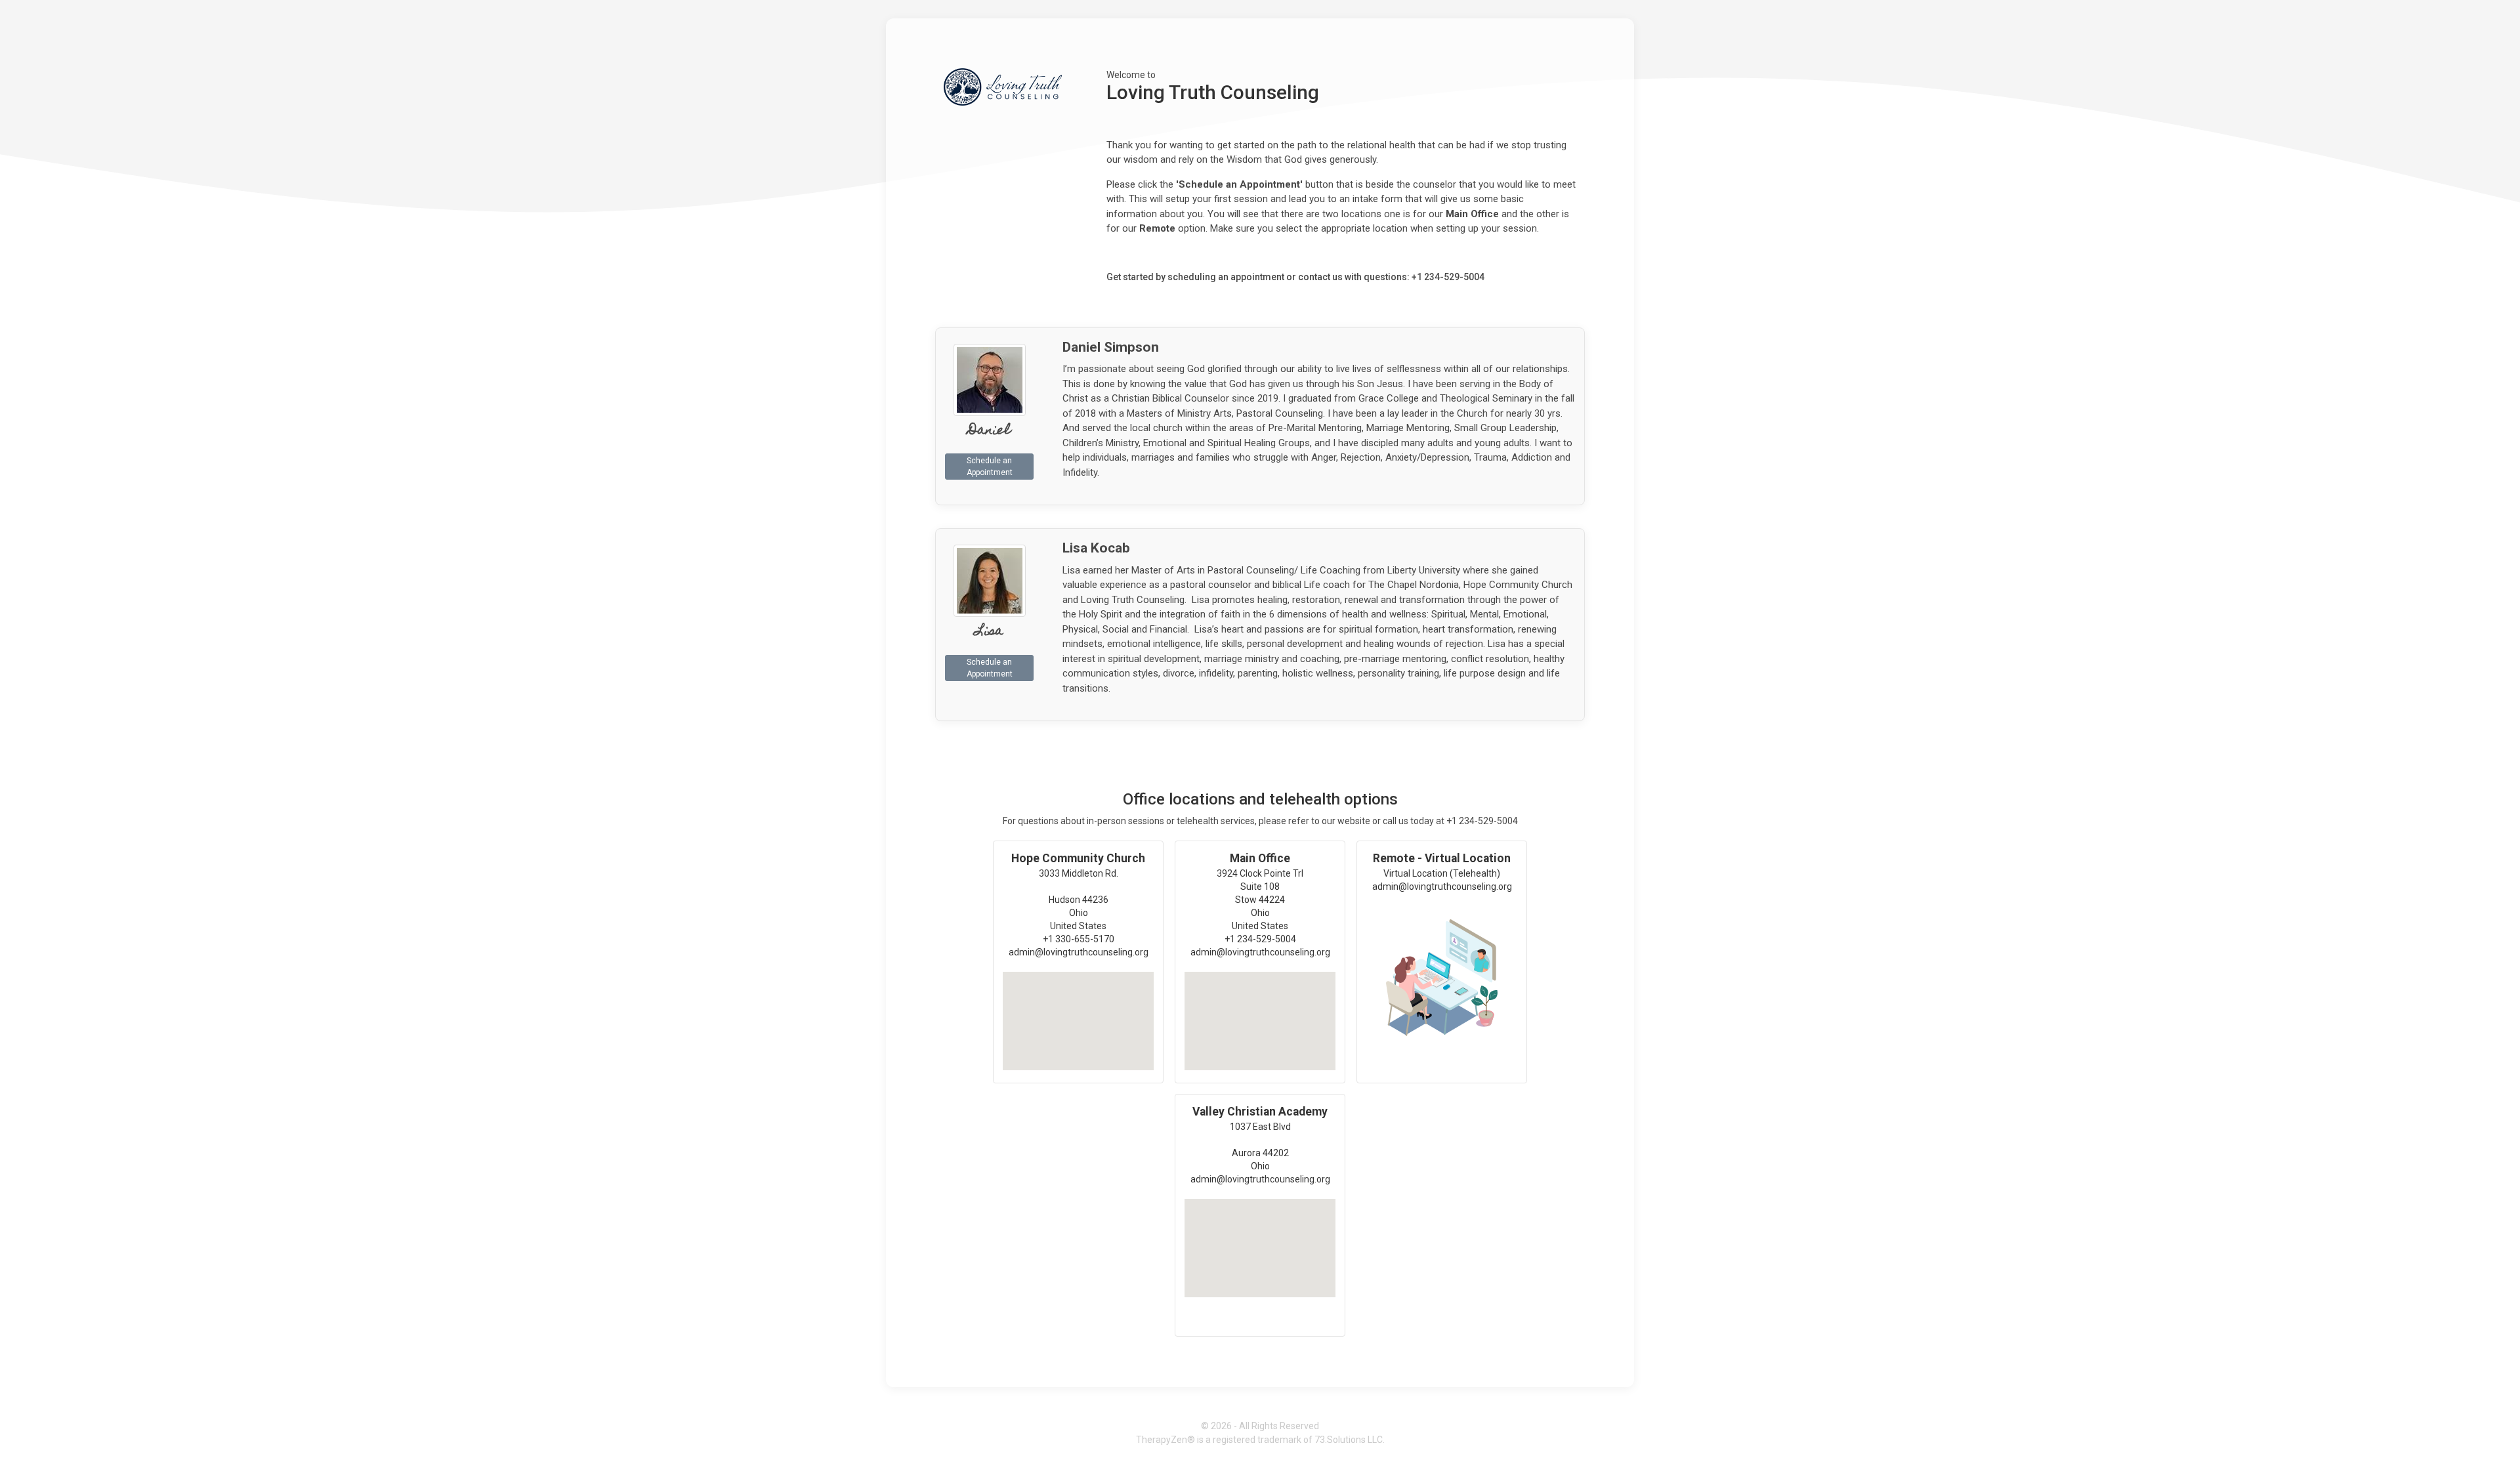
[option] (1078, 962)
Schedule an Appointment (990, 467)
